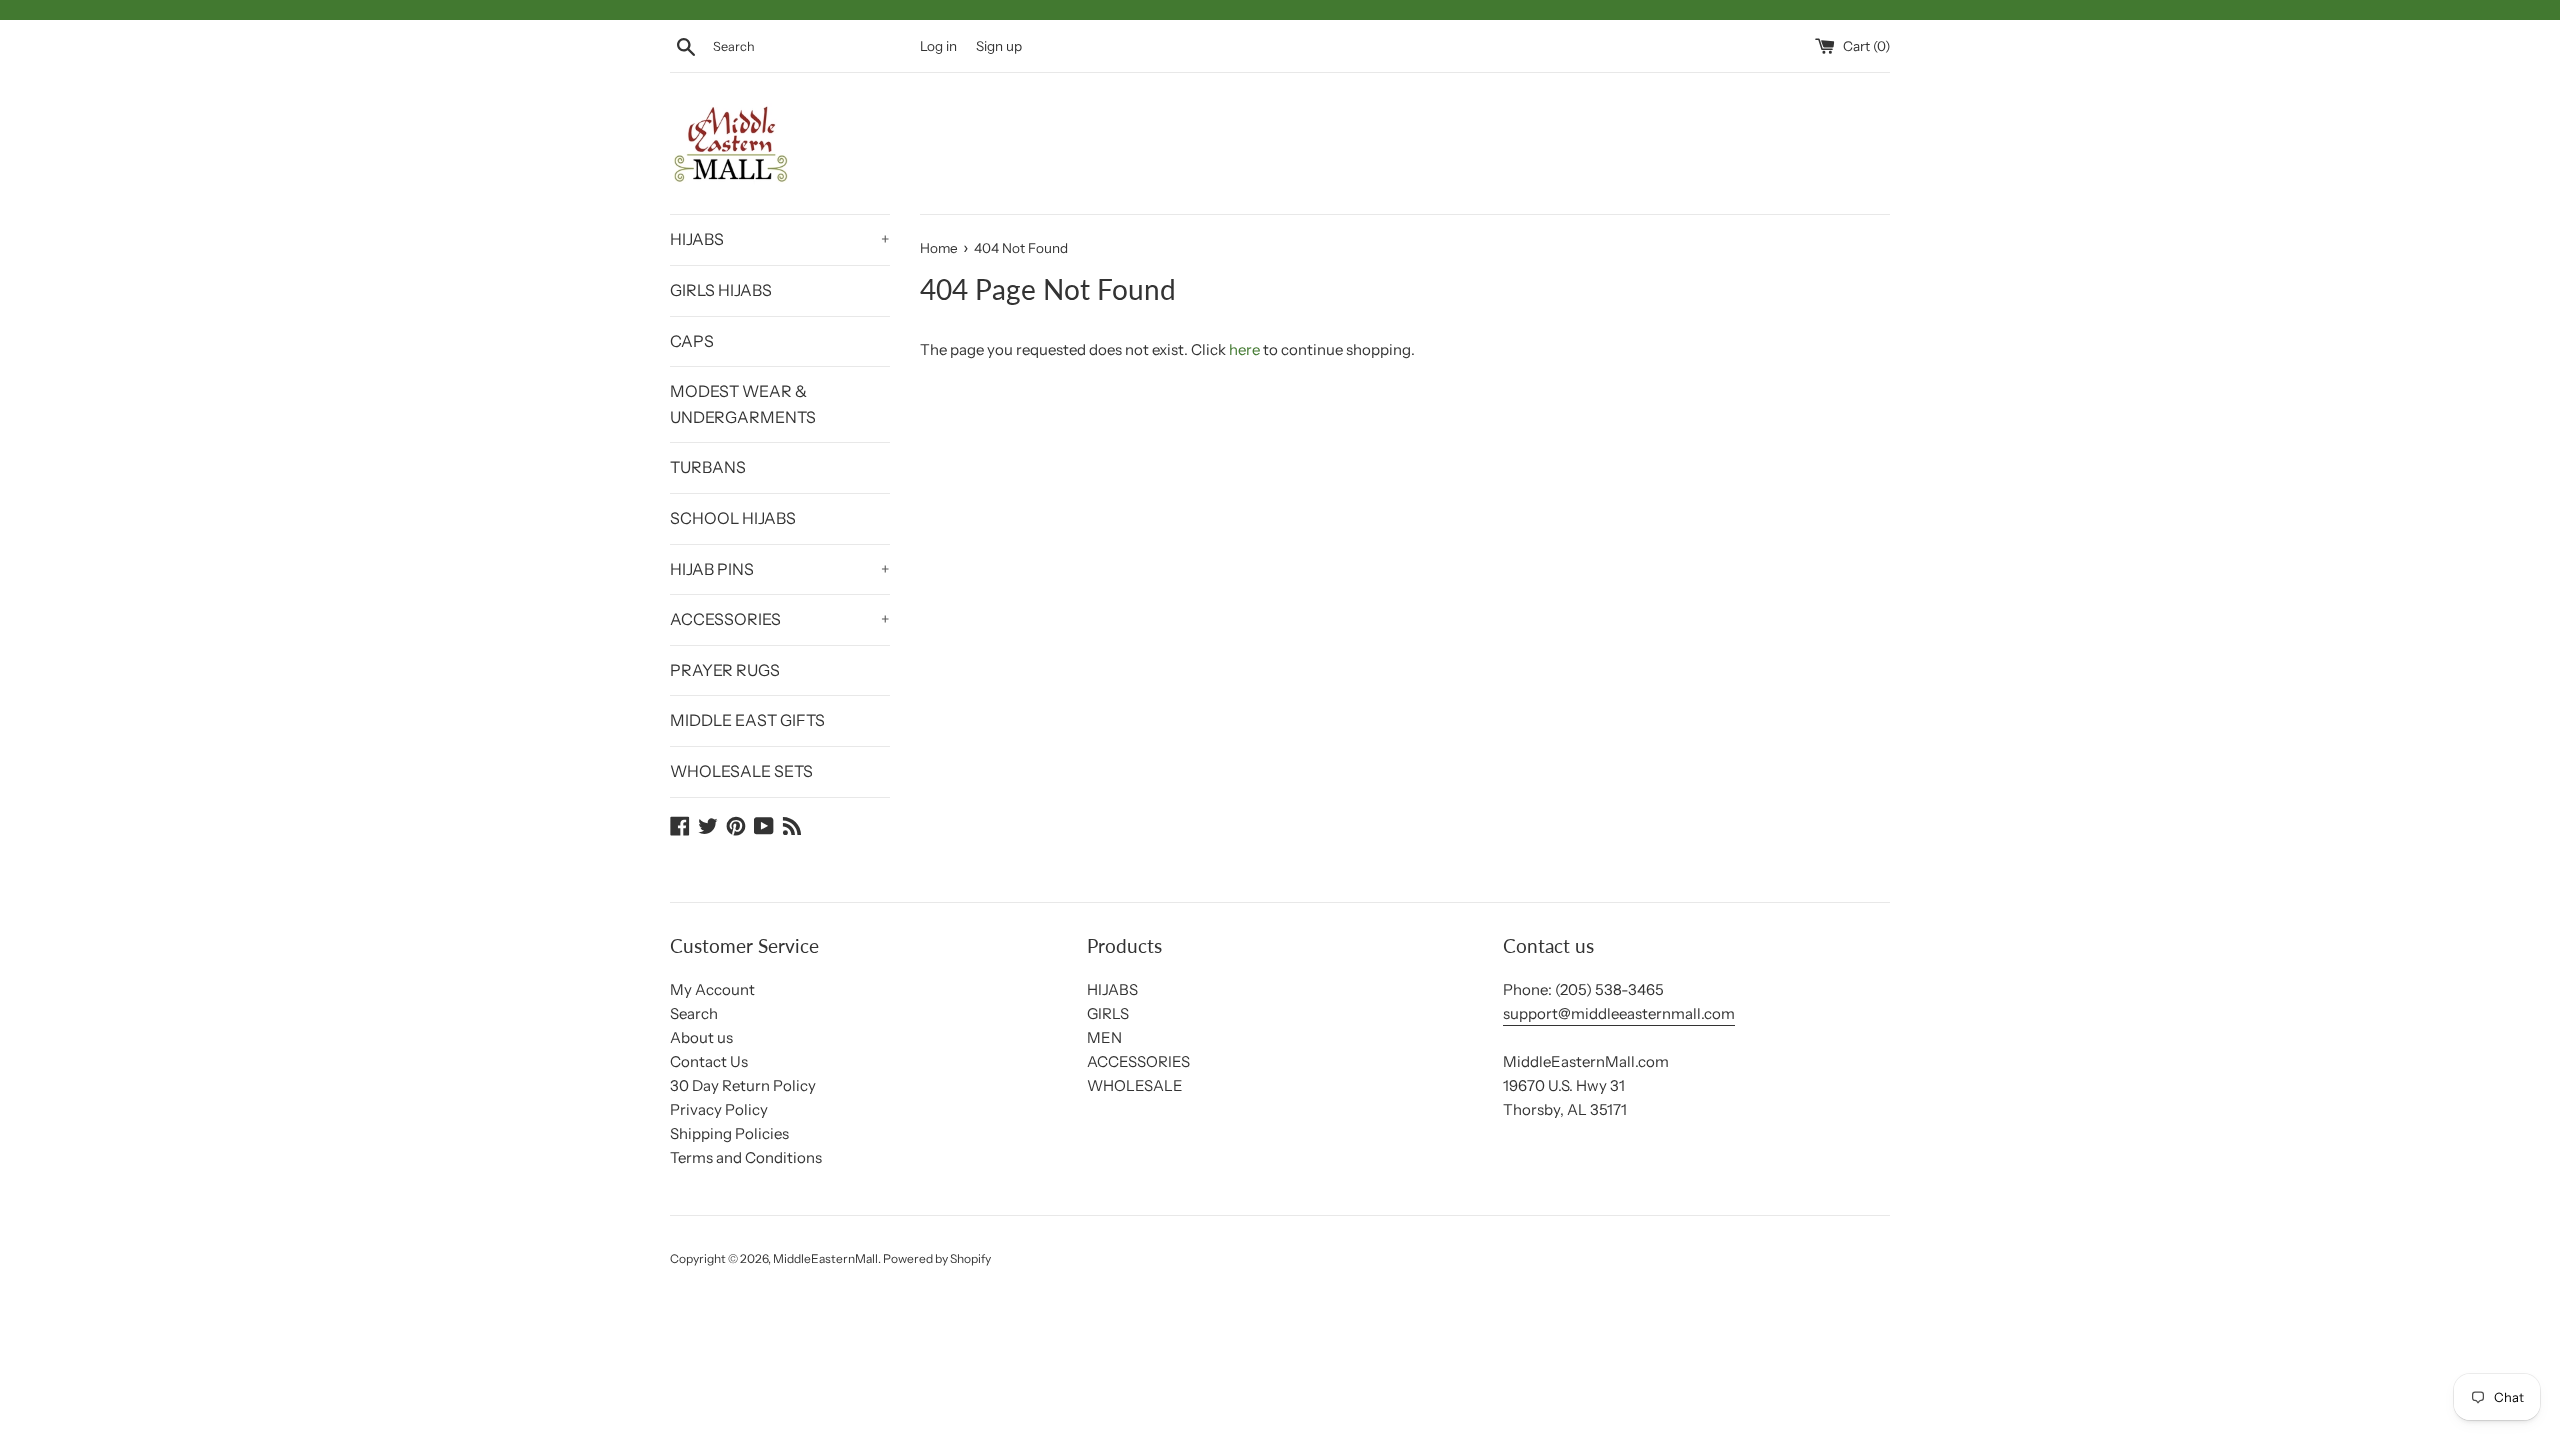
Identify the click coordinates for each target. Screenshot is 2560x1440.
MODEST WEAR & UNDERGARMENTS (743, 404)
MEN (1104, 1037)
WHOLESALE (1135, 1085)
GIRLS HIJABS (721, 290)
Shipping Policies (729, 1133)
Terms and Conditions (746, 1157)
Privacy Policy (719, 1109)
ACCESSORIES (780, 619)
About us (701, 1037)
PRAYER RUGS (725, 670)
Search (694, 1013)
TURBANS (708, 467)
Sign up (999, 46)
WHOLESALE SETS (741, 771)
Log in (938, 46)
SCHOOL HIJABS (733, 518)
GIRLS (1108, 1013)
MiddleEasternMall (825, 1258)
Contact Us (709, 1061)
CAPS (692, 341)
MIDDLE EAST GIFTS (747, 720)
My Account (712, 989)
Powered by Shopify (937, 1258)
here (1244, 349)
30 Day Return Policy (743, 1085)
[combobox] (812, 47)
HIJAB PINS (780, 569)
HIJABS (780, 239)
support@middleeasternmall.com (1619, 1013)
